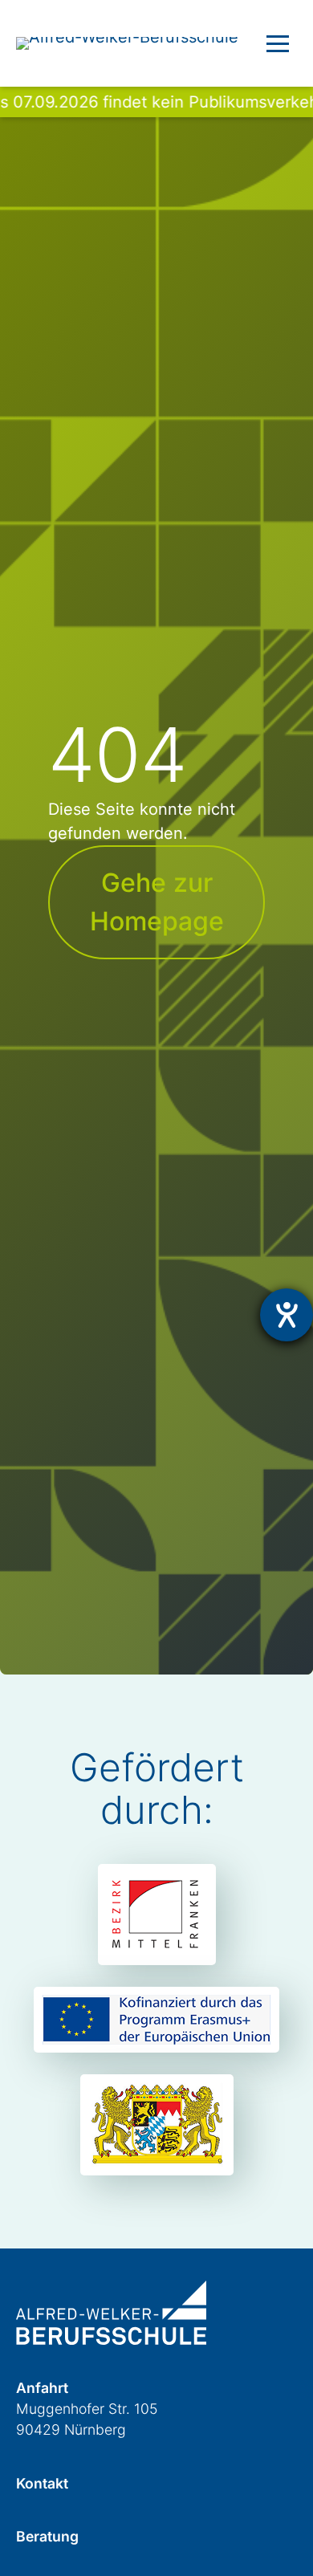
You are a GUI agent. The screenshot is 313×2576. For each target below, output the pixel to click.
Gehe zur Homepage (157, 902)
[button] (278, 43)
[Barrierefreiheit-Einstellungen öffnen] (287, 1315)
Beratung (47, 2536)
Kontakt (42, 2483)
